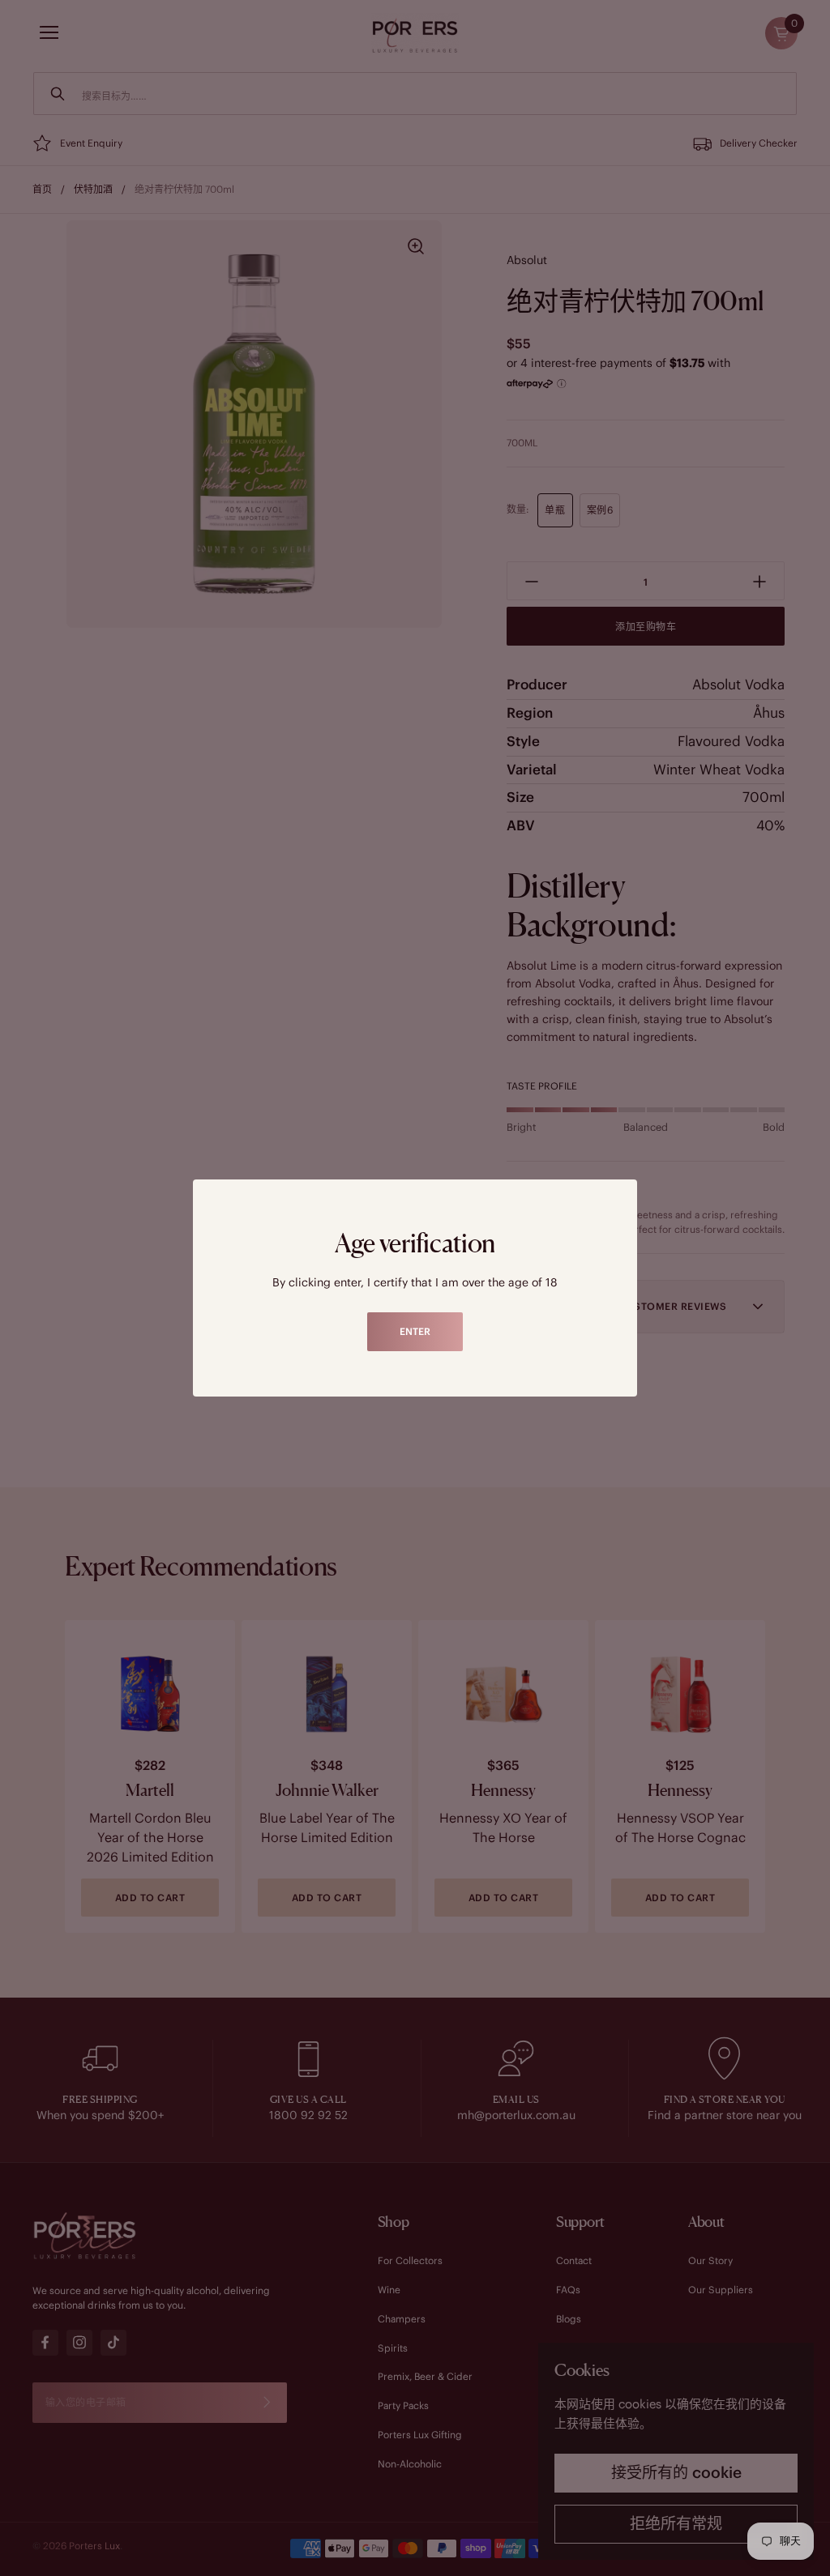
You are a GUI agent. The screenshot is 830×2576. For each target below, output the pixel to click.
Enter (415, 1331)
